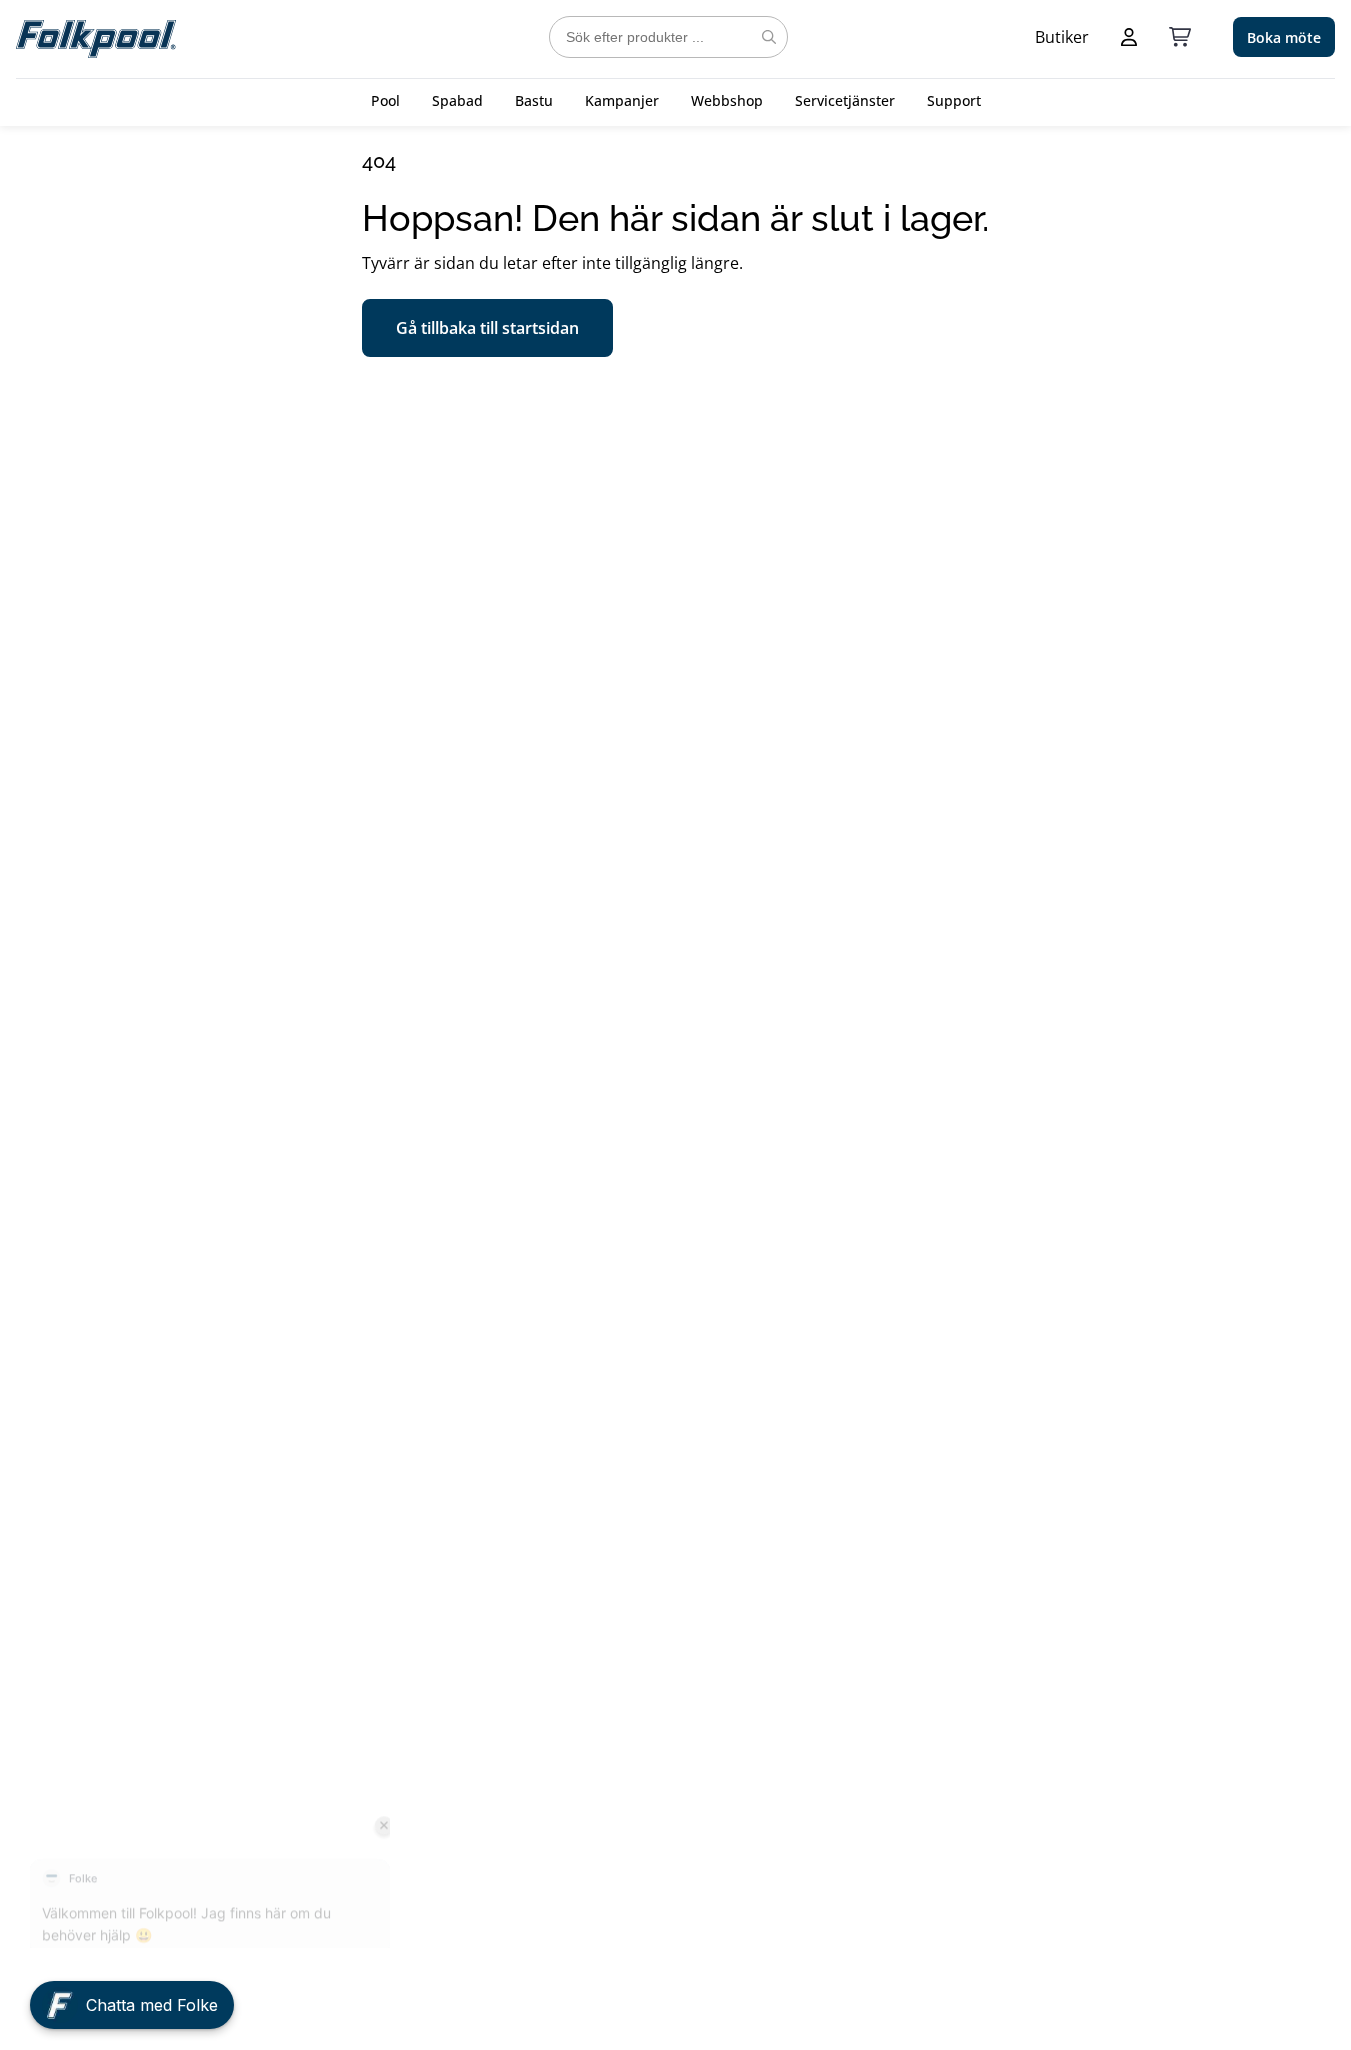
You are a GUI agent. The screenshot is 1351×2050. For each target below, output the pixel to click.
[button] (132, 1995)
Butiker (1062, 37)
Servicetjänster (845, 100)
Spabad (457, 100)
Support (954, 100)
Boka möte (1284, 37)
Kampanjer (622, 100)
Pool (385, 100)
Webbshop (727, 100)
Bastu (534, 100)
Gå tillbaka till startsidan (487, 328)
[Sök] (769, 37)
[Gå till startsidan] (96, 37)
